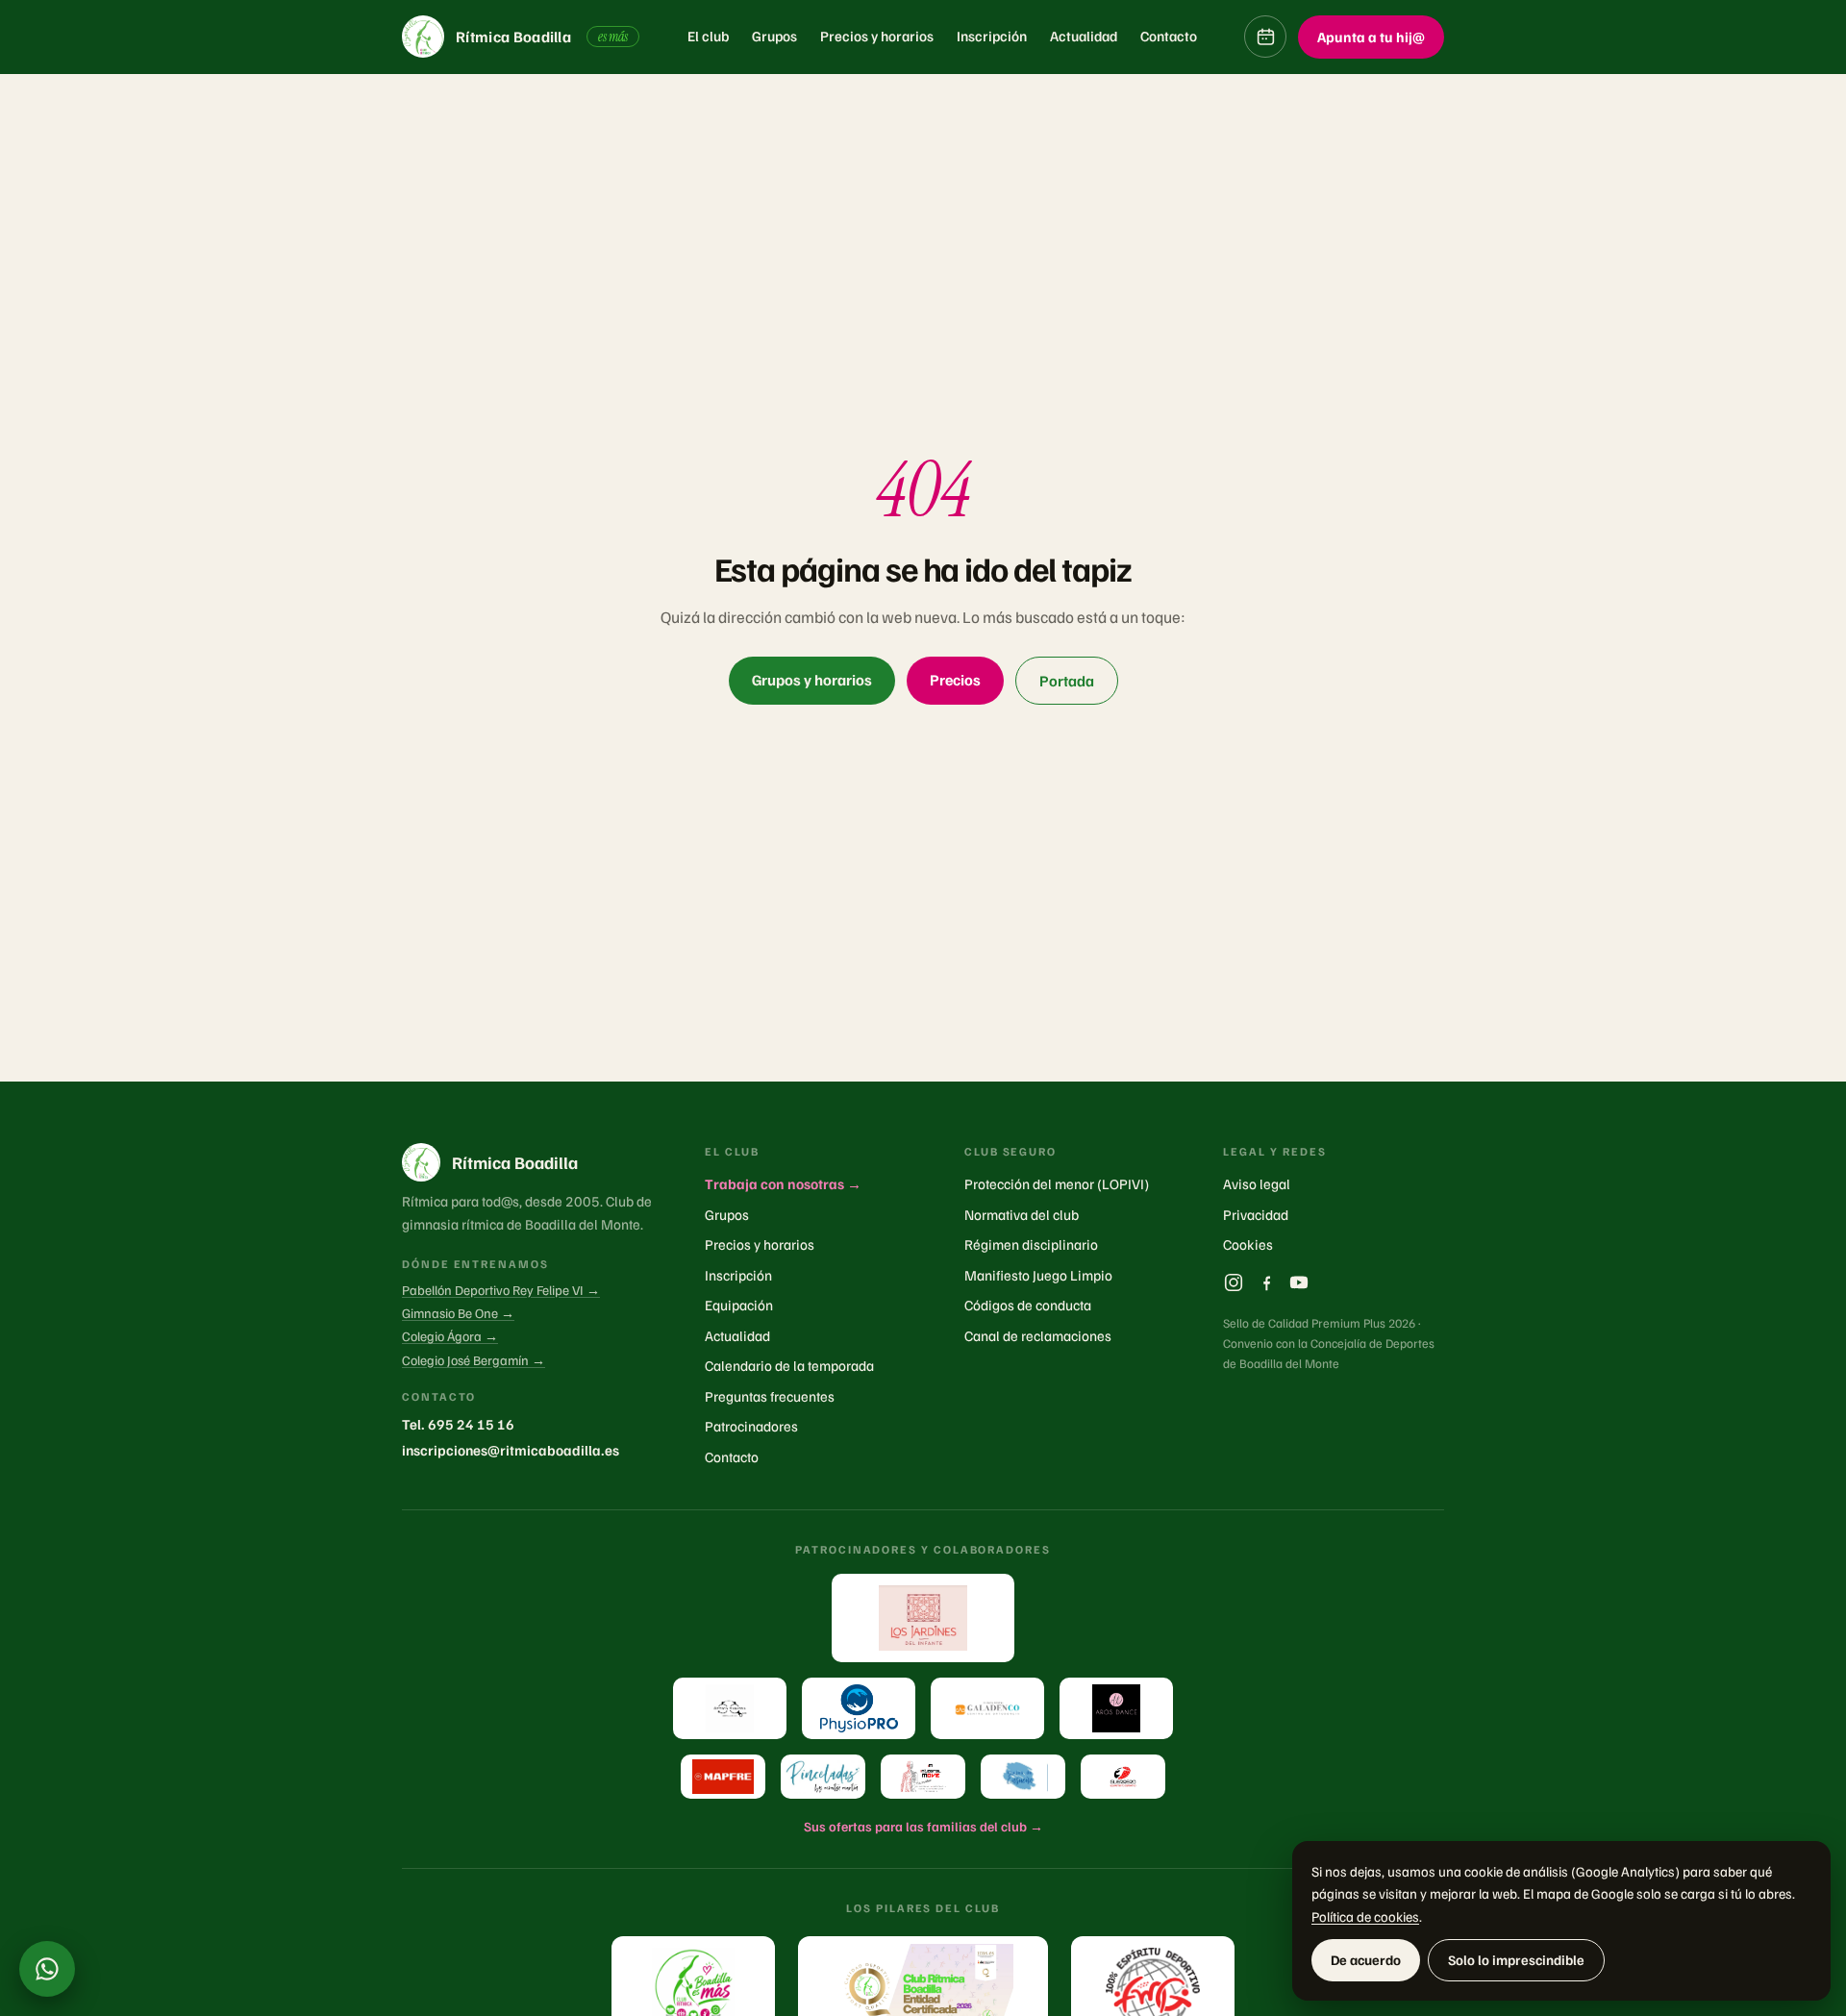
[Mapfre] (723, 1777)
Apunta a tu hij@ (1371, 37)
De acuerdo (1366, 1959)
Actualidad (1084, 36)
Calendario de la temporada (789, 1365)
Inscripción (992, 36)
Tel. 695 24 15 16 (458, 1424)
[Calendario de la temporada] (1265, 37)
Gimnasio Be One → (458, 1313)
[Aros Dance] (1116, 1708)
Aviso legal (1257, 1183)
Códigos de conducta (1028, 1305)
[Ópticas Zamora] (730, 1708)
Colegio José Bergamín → (474, 1360)
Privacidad (1256, 1214)
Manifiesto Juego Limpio (1038, 1275)
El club (708, 36)
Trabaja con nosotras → (783, 1183)
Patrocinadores (751, 1426)
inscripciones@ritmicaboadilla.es (511, 1450)
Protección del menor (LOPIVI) (1057, 1183)
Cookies (1248, 1244)
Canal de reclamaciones (1038, 1335)
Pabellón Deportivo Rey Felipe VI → (501, 1290)
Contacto (1169, 36)
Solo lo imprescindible (1516, 1959)
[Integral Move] (923, 1777)
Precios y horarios (877, 36)
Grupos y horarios (812, 680)
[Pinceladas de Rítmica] (823, 1777)
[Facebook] (1266, 1282)
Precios (955, 680)
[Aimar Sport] (1123, 1777)
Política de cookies (1365, 1916)
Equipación (739, 1305)
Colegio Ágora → (450, 1336)
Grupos (774, 36)
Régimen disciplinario (1031, 1244)
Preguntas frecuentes (770, 1396)
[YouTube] (1299, 1282)
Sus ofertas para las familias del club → (923, 1826)
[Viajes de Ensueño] (1023, 1777)
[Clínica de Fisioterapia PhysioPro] (859, 1708)
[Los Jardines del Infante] (923, 1618)
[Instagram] (1234, 1282)
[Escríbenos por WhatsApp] (47, 1969)
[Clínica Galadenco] (987, 1708)
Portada (1067, 681)
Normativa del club (1022, 1214)
